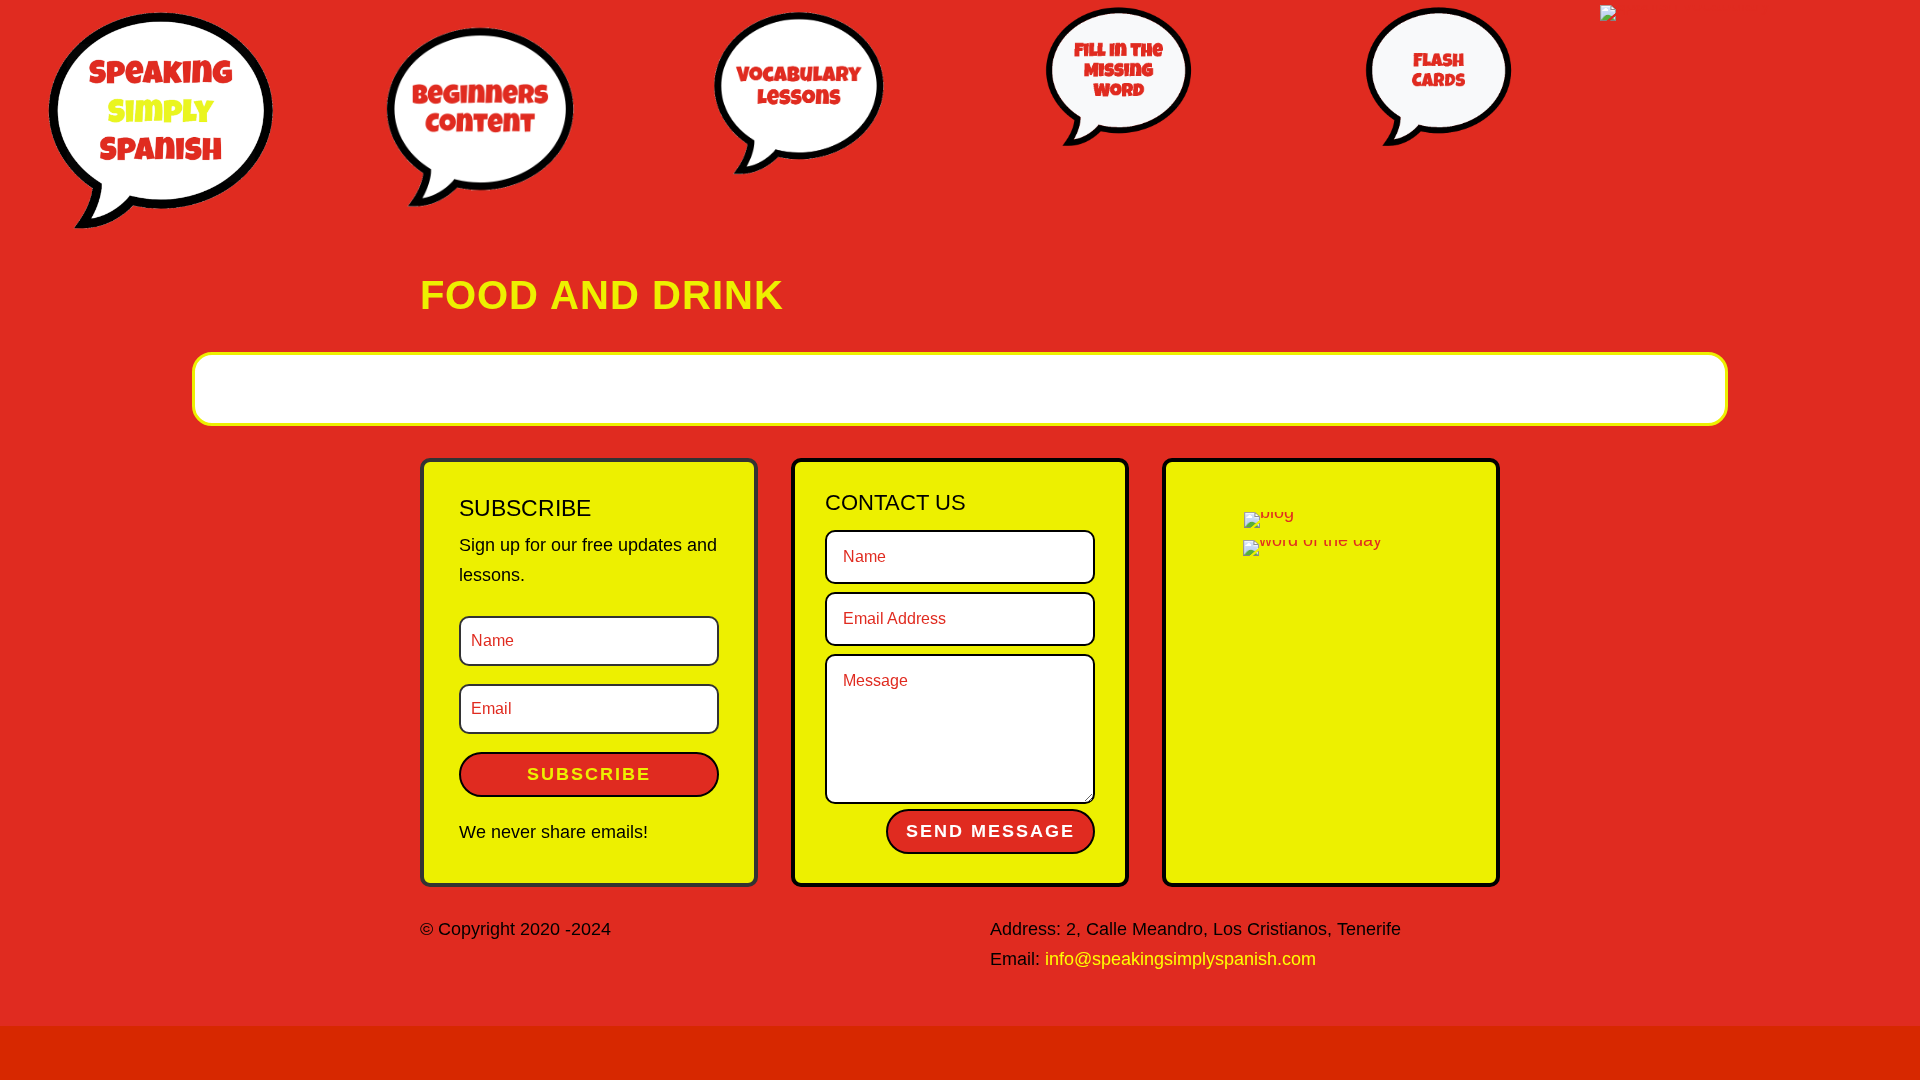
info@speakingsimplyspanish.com (1180, 959)
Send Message (990, 831)
